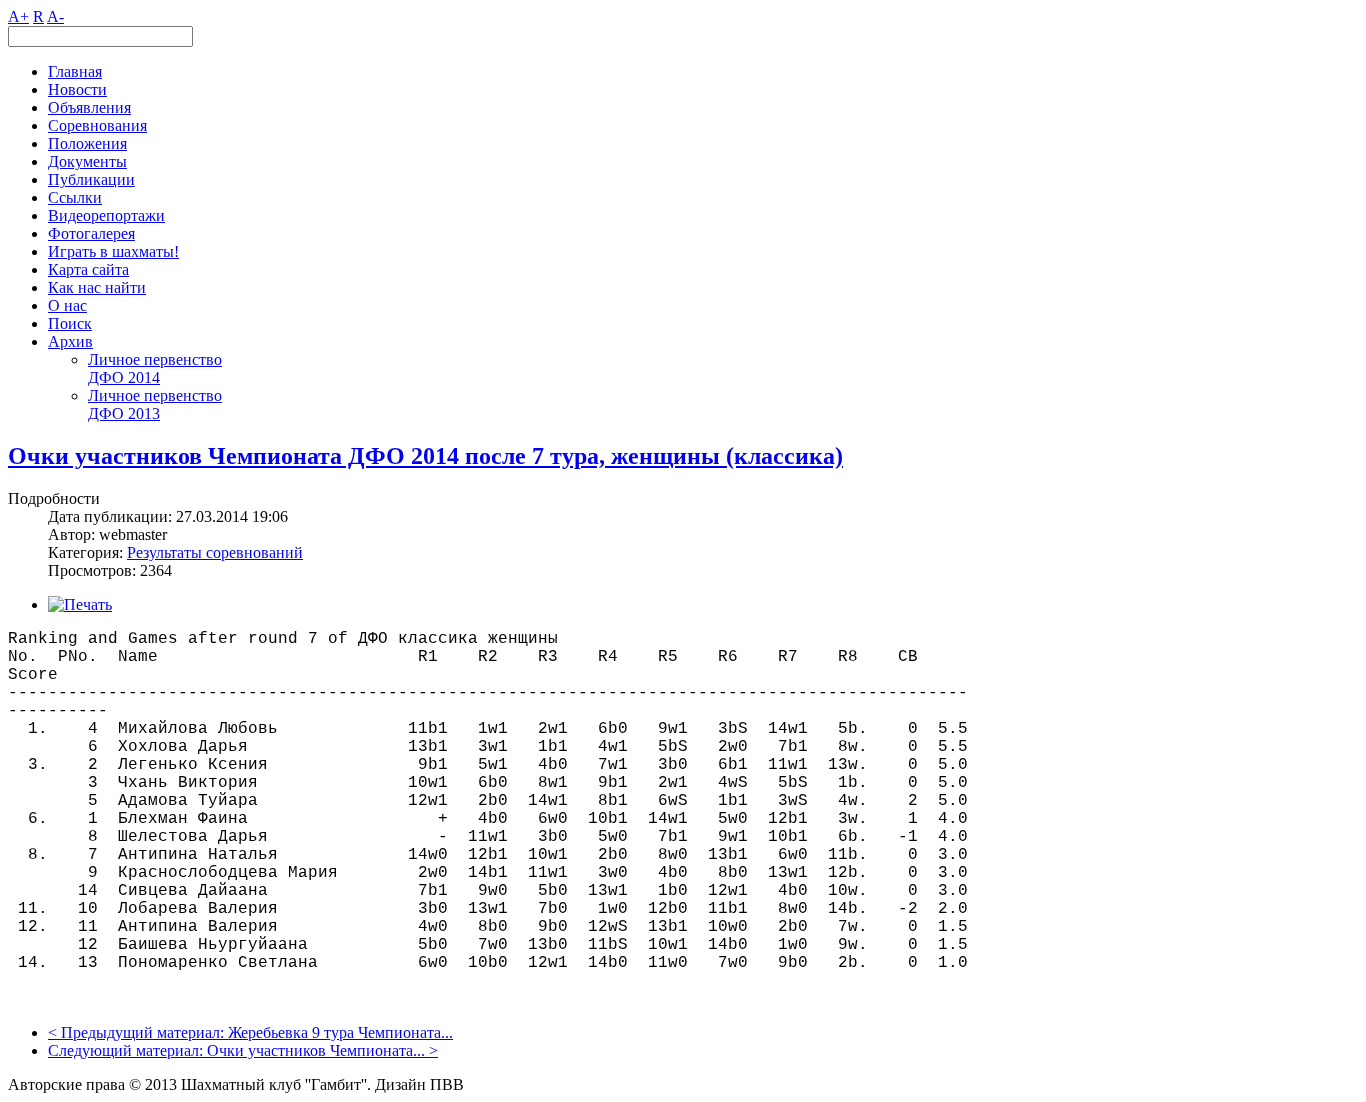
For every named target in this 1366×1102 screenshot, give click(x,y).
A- (55, 16)
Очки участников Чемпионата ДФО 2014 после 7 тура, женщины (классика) (425, 456)
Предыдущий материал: (144, 1032)
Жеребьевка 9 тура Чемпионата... (340, 1032)
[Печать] (80, 604)
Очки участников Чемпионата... (316, 1050)
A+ (18, 16)
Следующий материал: (127, 1050)
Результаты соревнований (215, 552)
